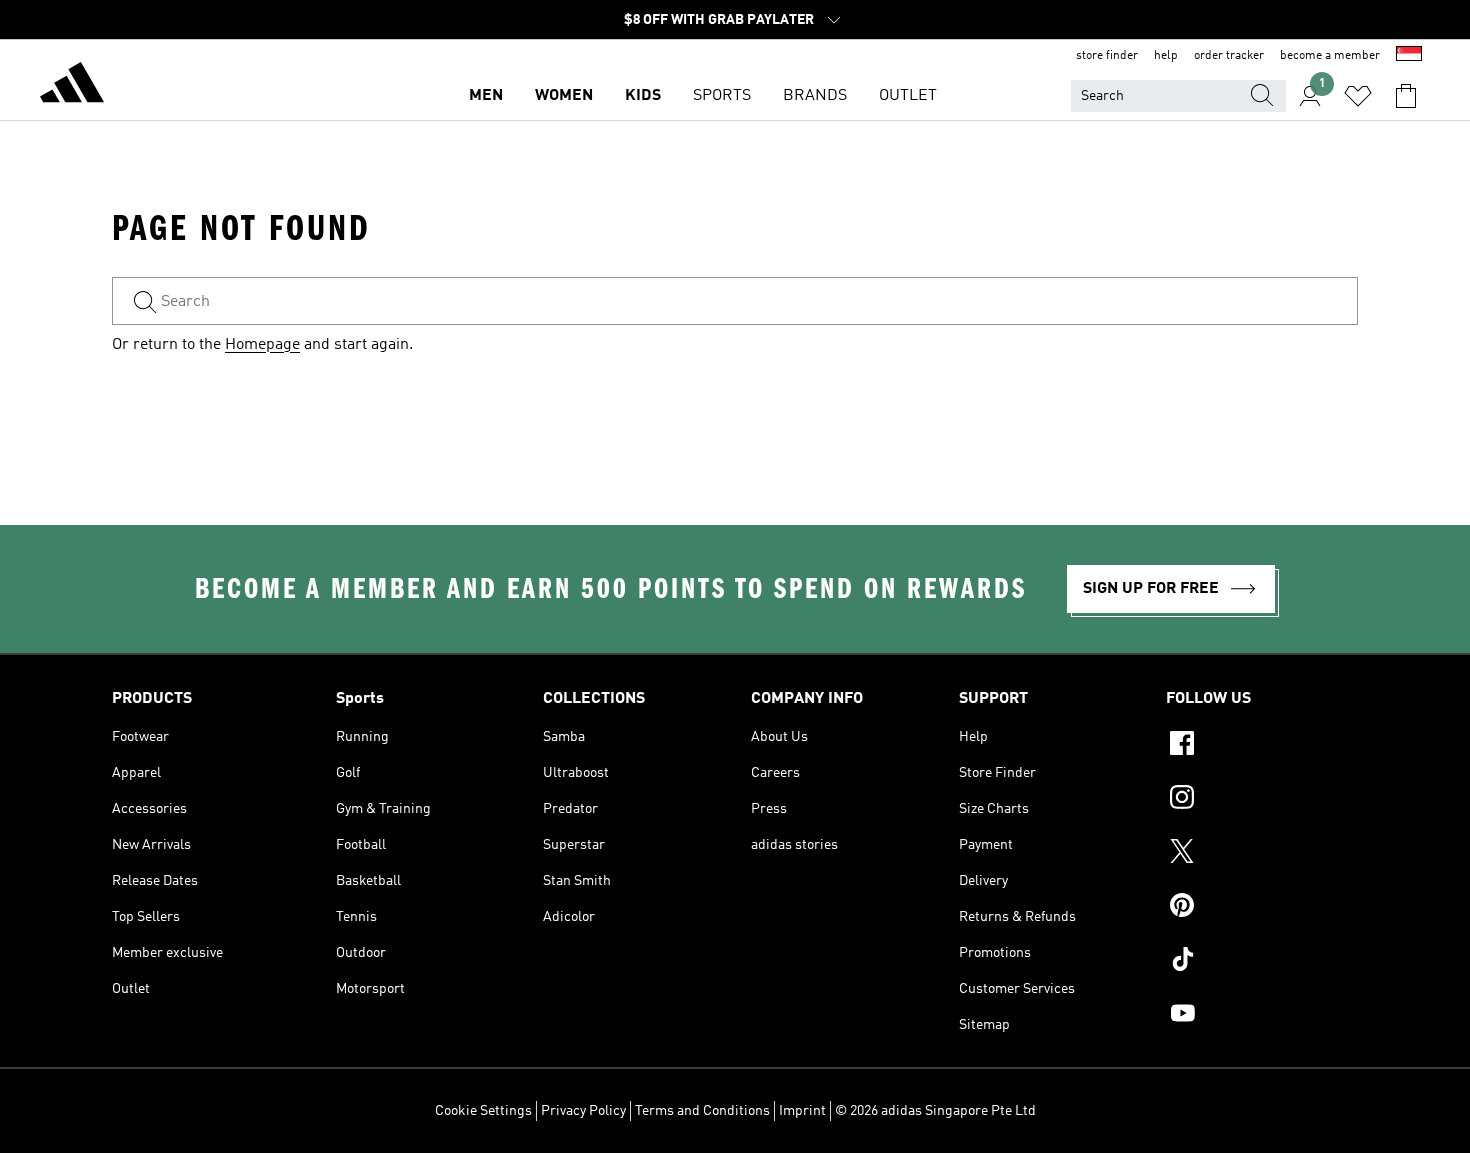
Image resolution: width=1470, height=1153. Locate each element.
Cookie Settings (483, 1111)
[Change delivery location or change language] (1409, 56)
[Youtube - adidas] (1262, 1016)
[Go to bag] (1406, 96)
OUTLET (908, 96)
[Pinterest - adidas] (1262, 908)
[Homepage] (72, 86)
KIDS (643, 96)
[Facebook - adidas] (1262, 746)
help (1166, 56)
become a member (1330, 56)
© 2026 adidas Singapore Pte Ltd (935, 1111)
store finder (1107, 56)
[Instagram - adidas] (1262, 800)
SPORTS (722, 96)
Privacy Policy (583, 1111)
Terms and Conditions (702, 1111)
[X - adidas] (1262, 854)
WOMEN (564, 96)
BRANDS (815, 96)
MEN (486, 96)
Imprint (802, 1111)
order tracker (1229, 56)
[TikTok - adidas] (1262, 962)
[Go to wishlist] (1358, 96)
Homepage (262, 345)
